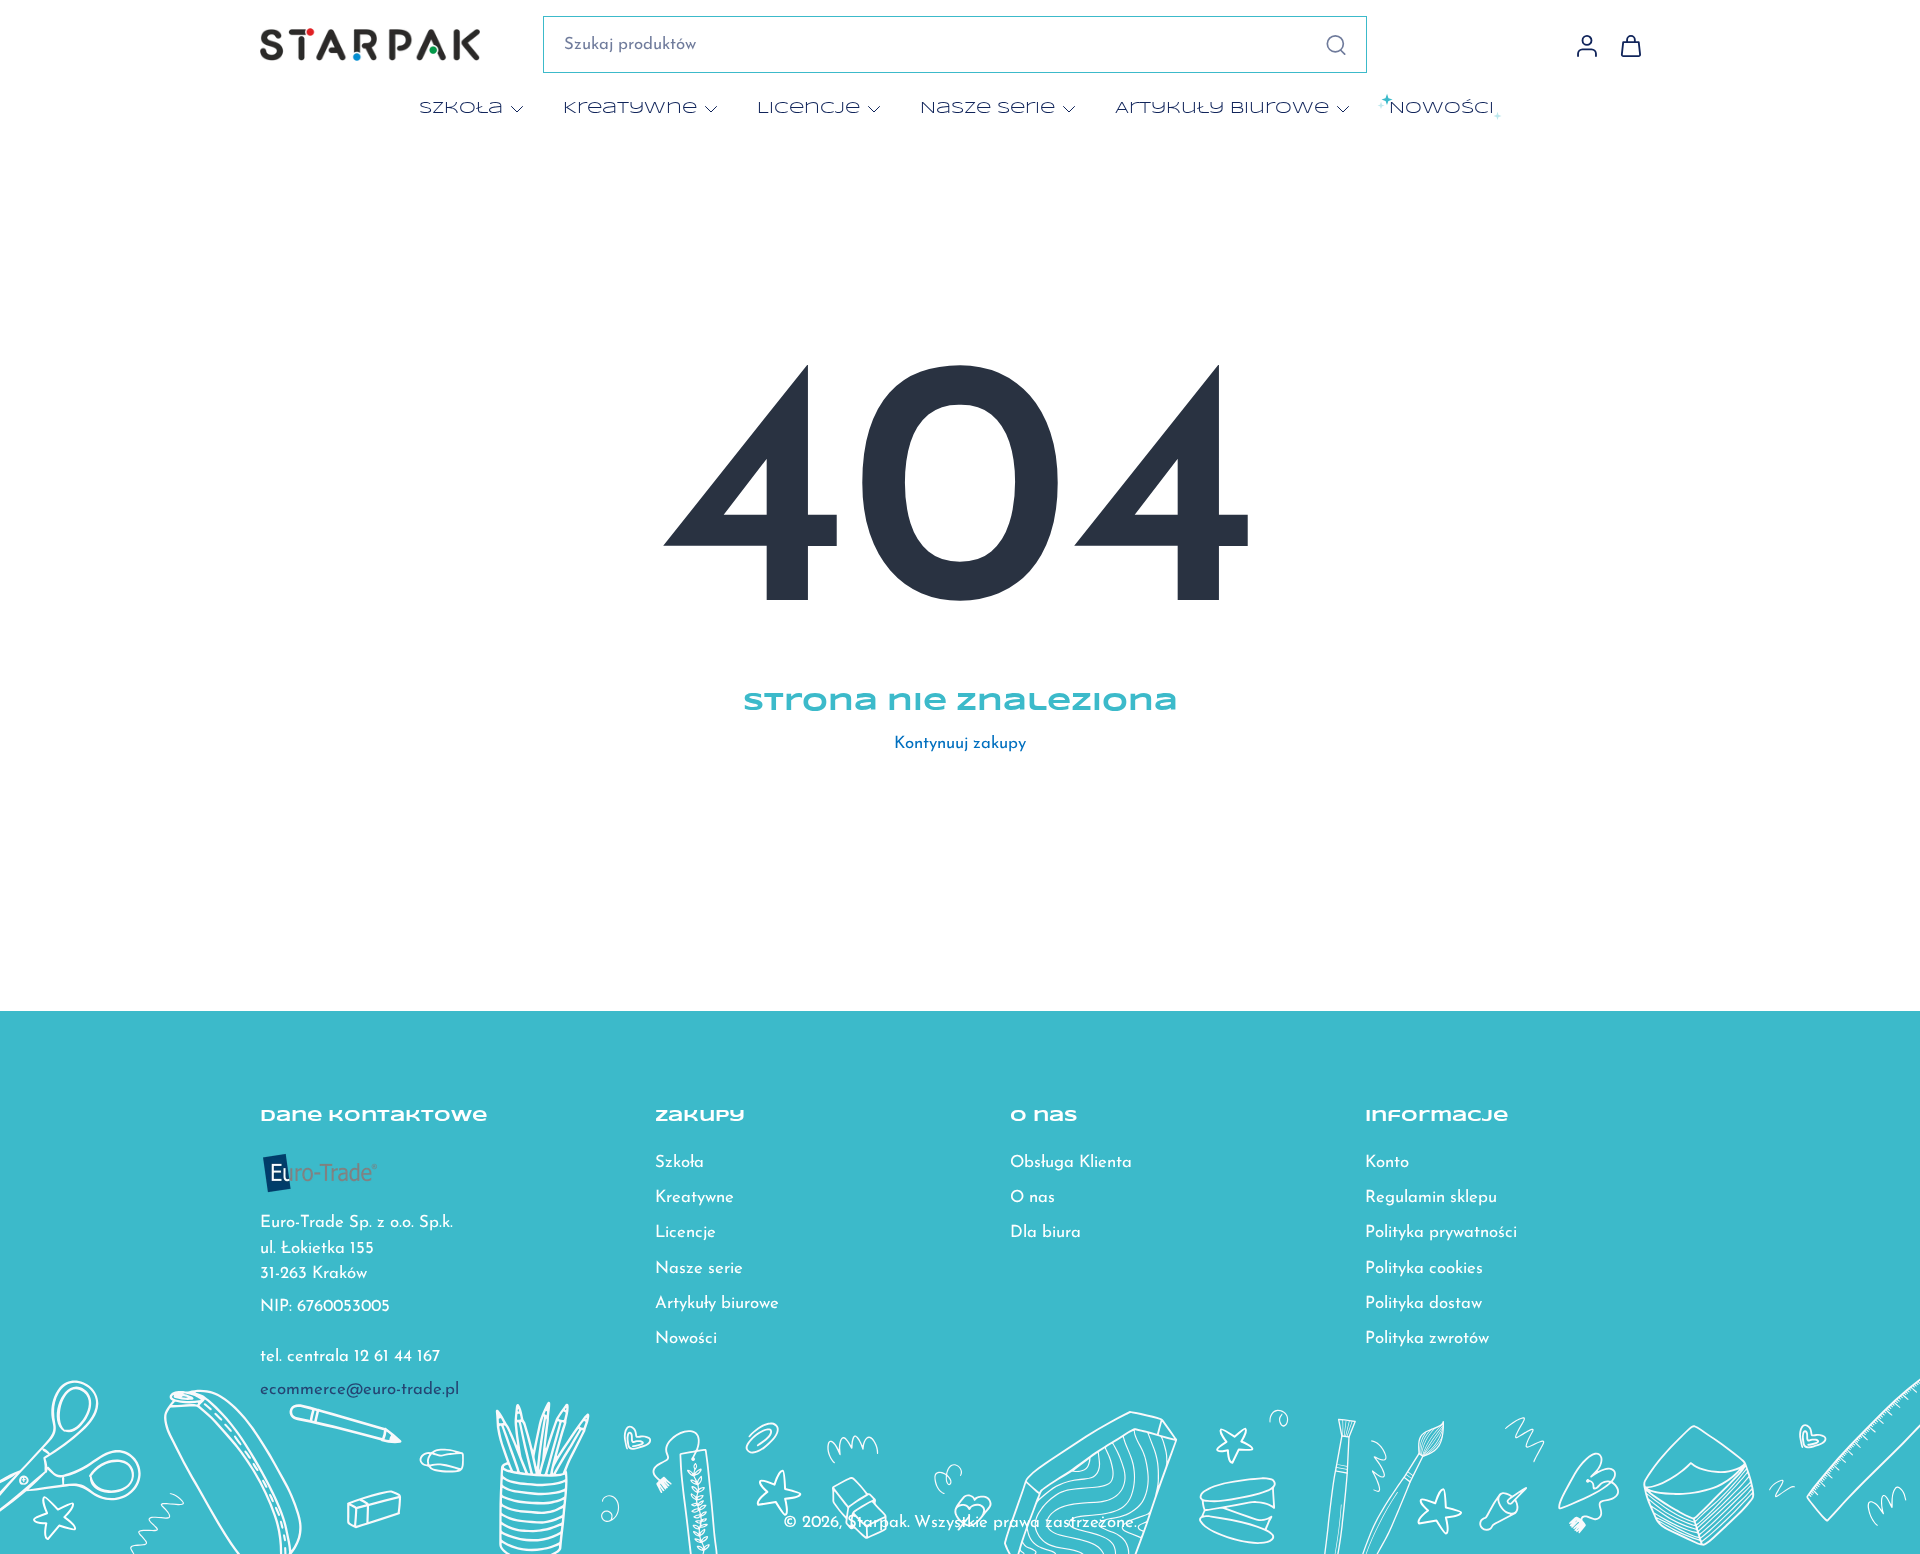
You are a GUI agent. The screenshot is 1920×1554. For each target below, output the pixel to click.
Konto (1387, 1163)
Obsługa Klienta (1071, 1163)
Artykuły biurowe (1222, 108)
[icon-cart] (1630, 45)
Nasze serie (987, 108)
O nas (1032, 1198)
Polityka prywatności (1441, 1233)
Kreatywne (630, 108)
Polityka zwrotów (1427, 1338)
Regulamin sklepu (1431, 1198)
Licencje (808, 108)
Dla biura (1045, 1233)
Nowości (686, 1338)
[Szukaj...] (1336, 45)
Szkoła (461, 108)
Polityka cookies (1424, 1268)
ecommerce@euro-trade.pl (359, 1390)
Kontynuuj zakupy (960, 743)
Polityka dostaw (1423, 1303)
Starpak (877, 1522)
